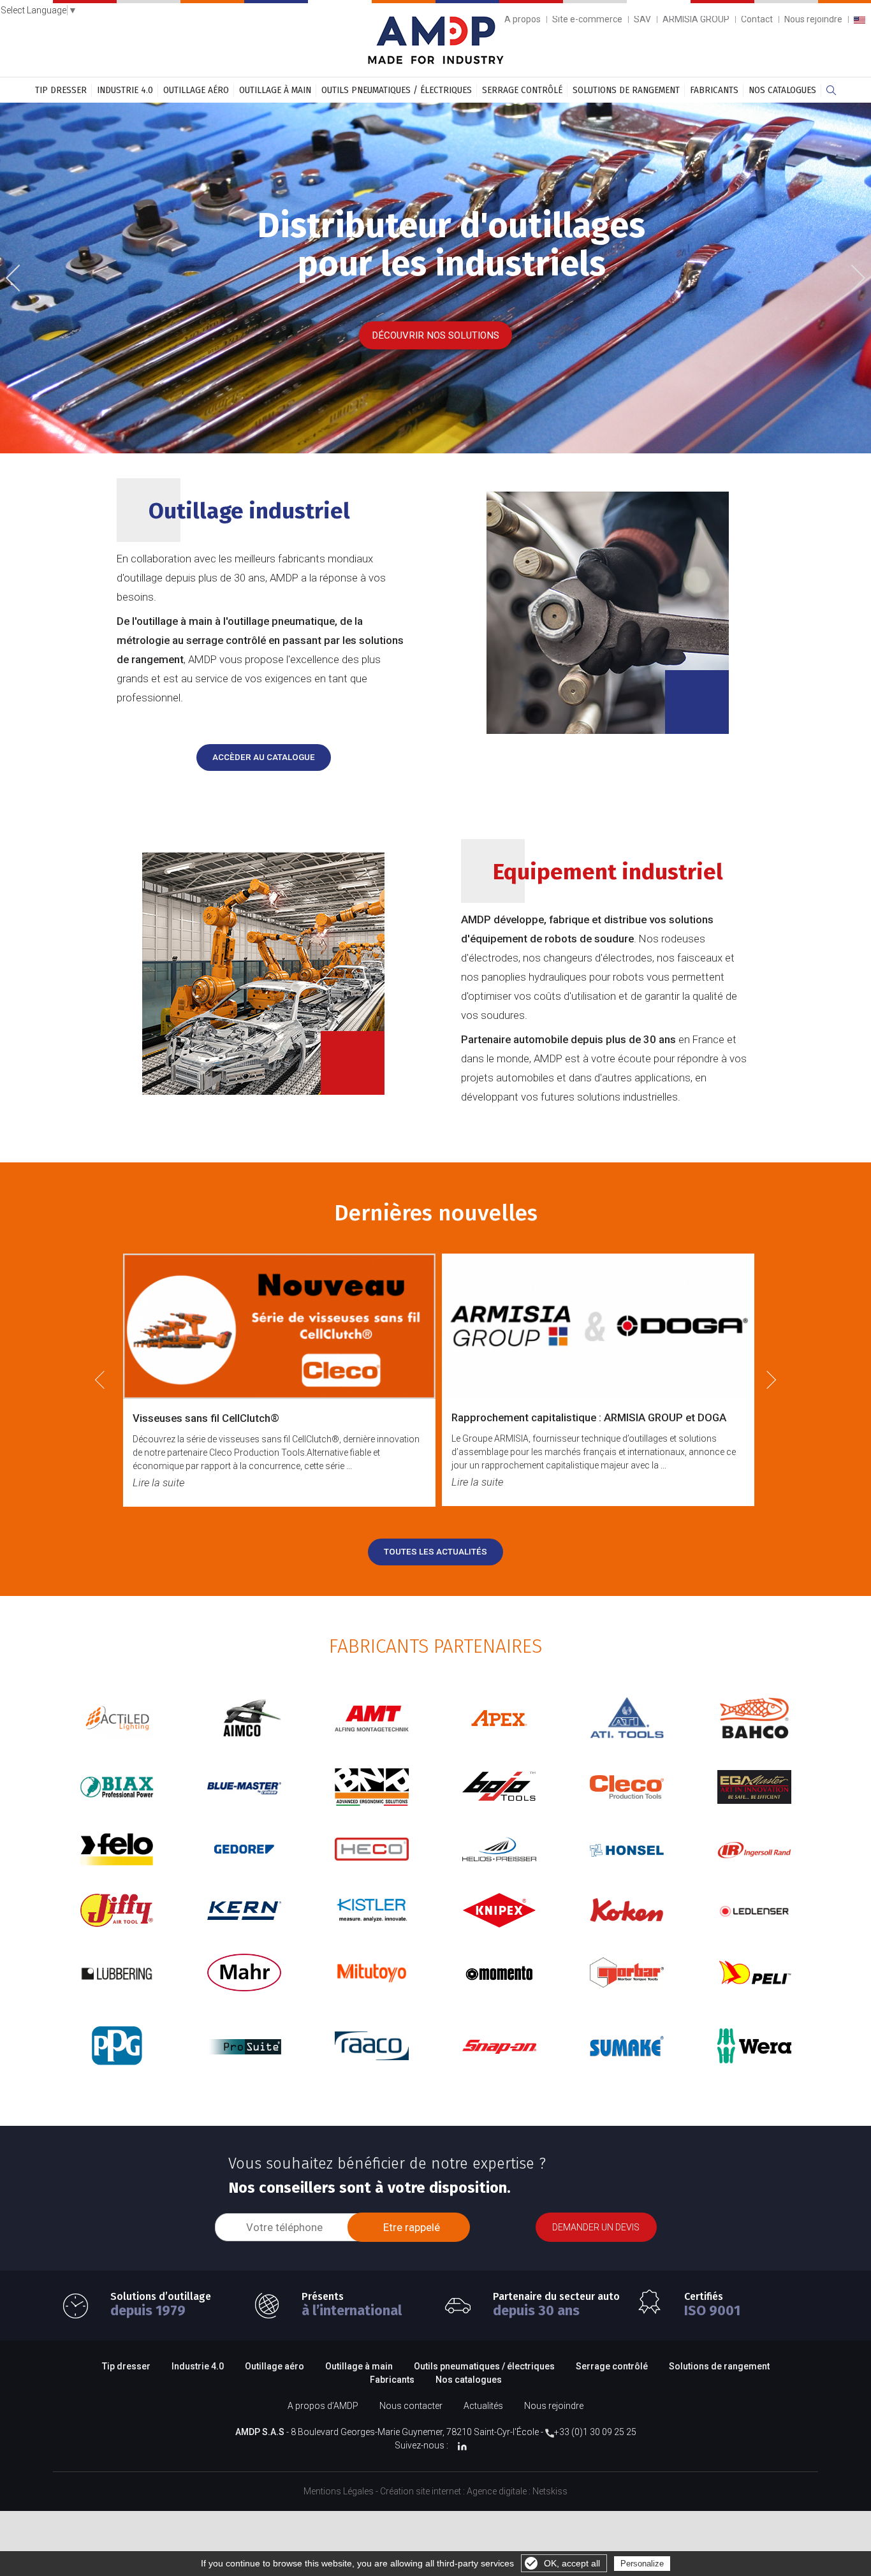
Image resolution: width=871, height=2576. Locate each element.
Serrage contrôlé (522, 90)
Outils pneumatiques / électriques (397, 90)
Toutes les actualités (435, 1552)
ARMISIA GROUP (696, 19)
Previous (22, 279)
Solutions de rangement (626, 90)
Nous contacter (411, 2406)
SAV (642, 19)
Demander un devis (596, 2227)
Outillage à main (275, 90)
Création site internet (421, 2491)
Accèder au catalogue (264, 757)
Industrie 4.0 (125, 90)
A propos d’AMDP (323, 2406)
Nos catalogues (782, 90)
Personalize (642, 2564)
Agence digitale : (500, 2491)
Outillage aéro (196, 90)
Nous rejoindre (813, 19)
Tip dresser (61, 90)
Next (853, 276)
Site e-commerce (587, 19)
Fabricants (714, 90)
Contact (757, 19)
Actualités (483, 2406)
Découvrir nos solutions (435, 335)
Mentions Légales (339, 2491)
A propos (523, 19)
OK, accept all (572, 2563)
